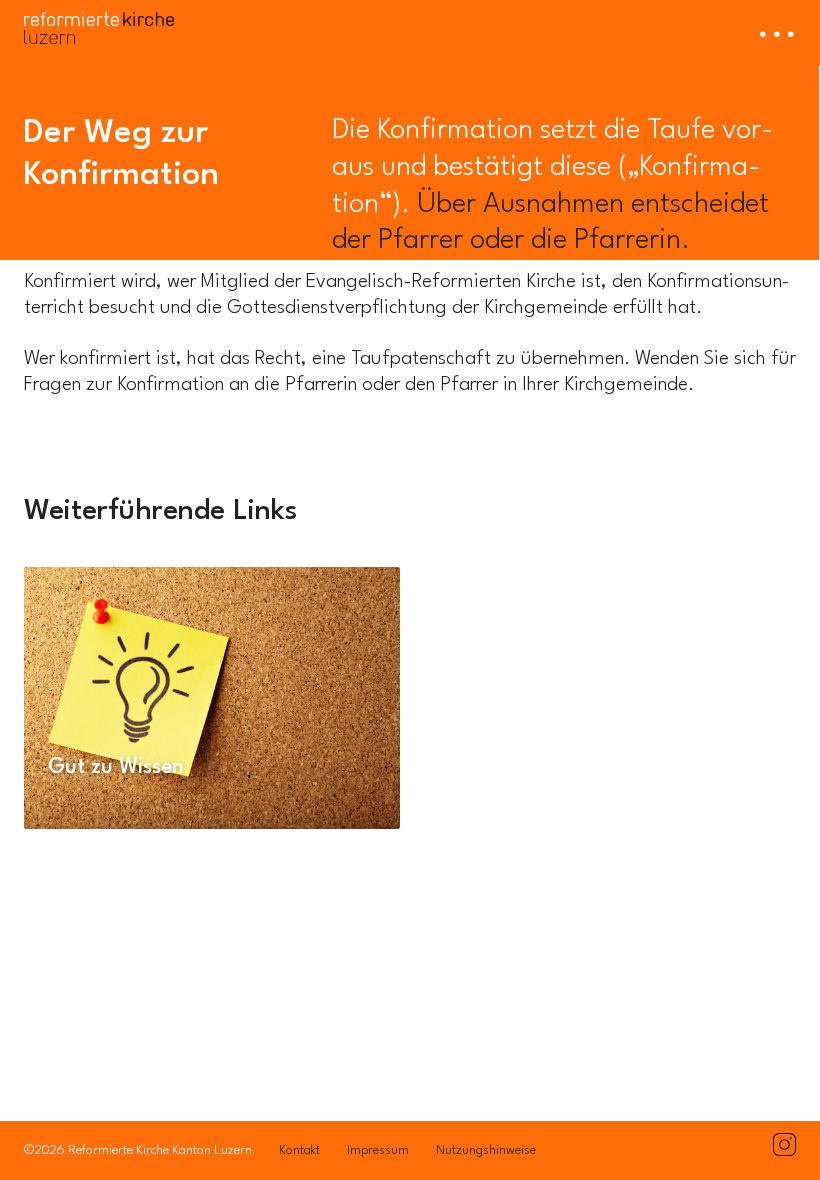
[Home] (99, 22)
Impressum (378, 1150)
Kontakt (299, 1150)
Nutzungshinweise (486, 1150)
